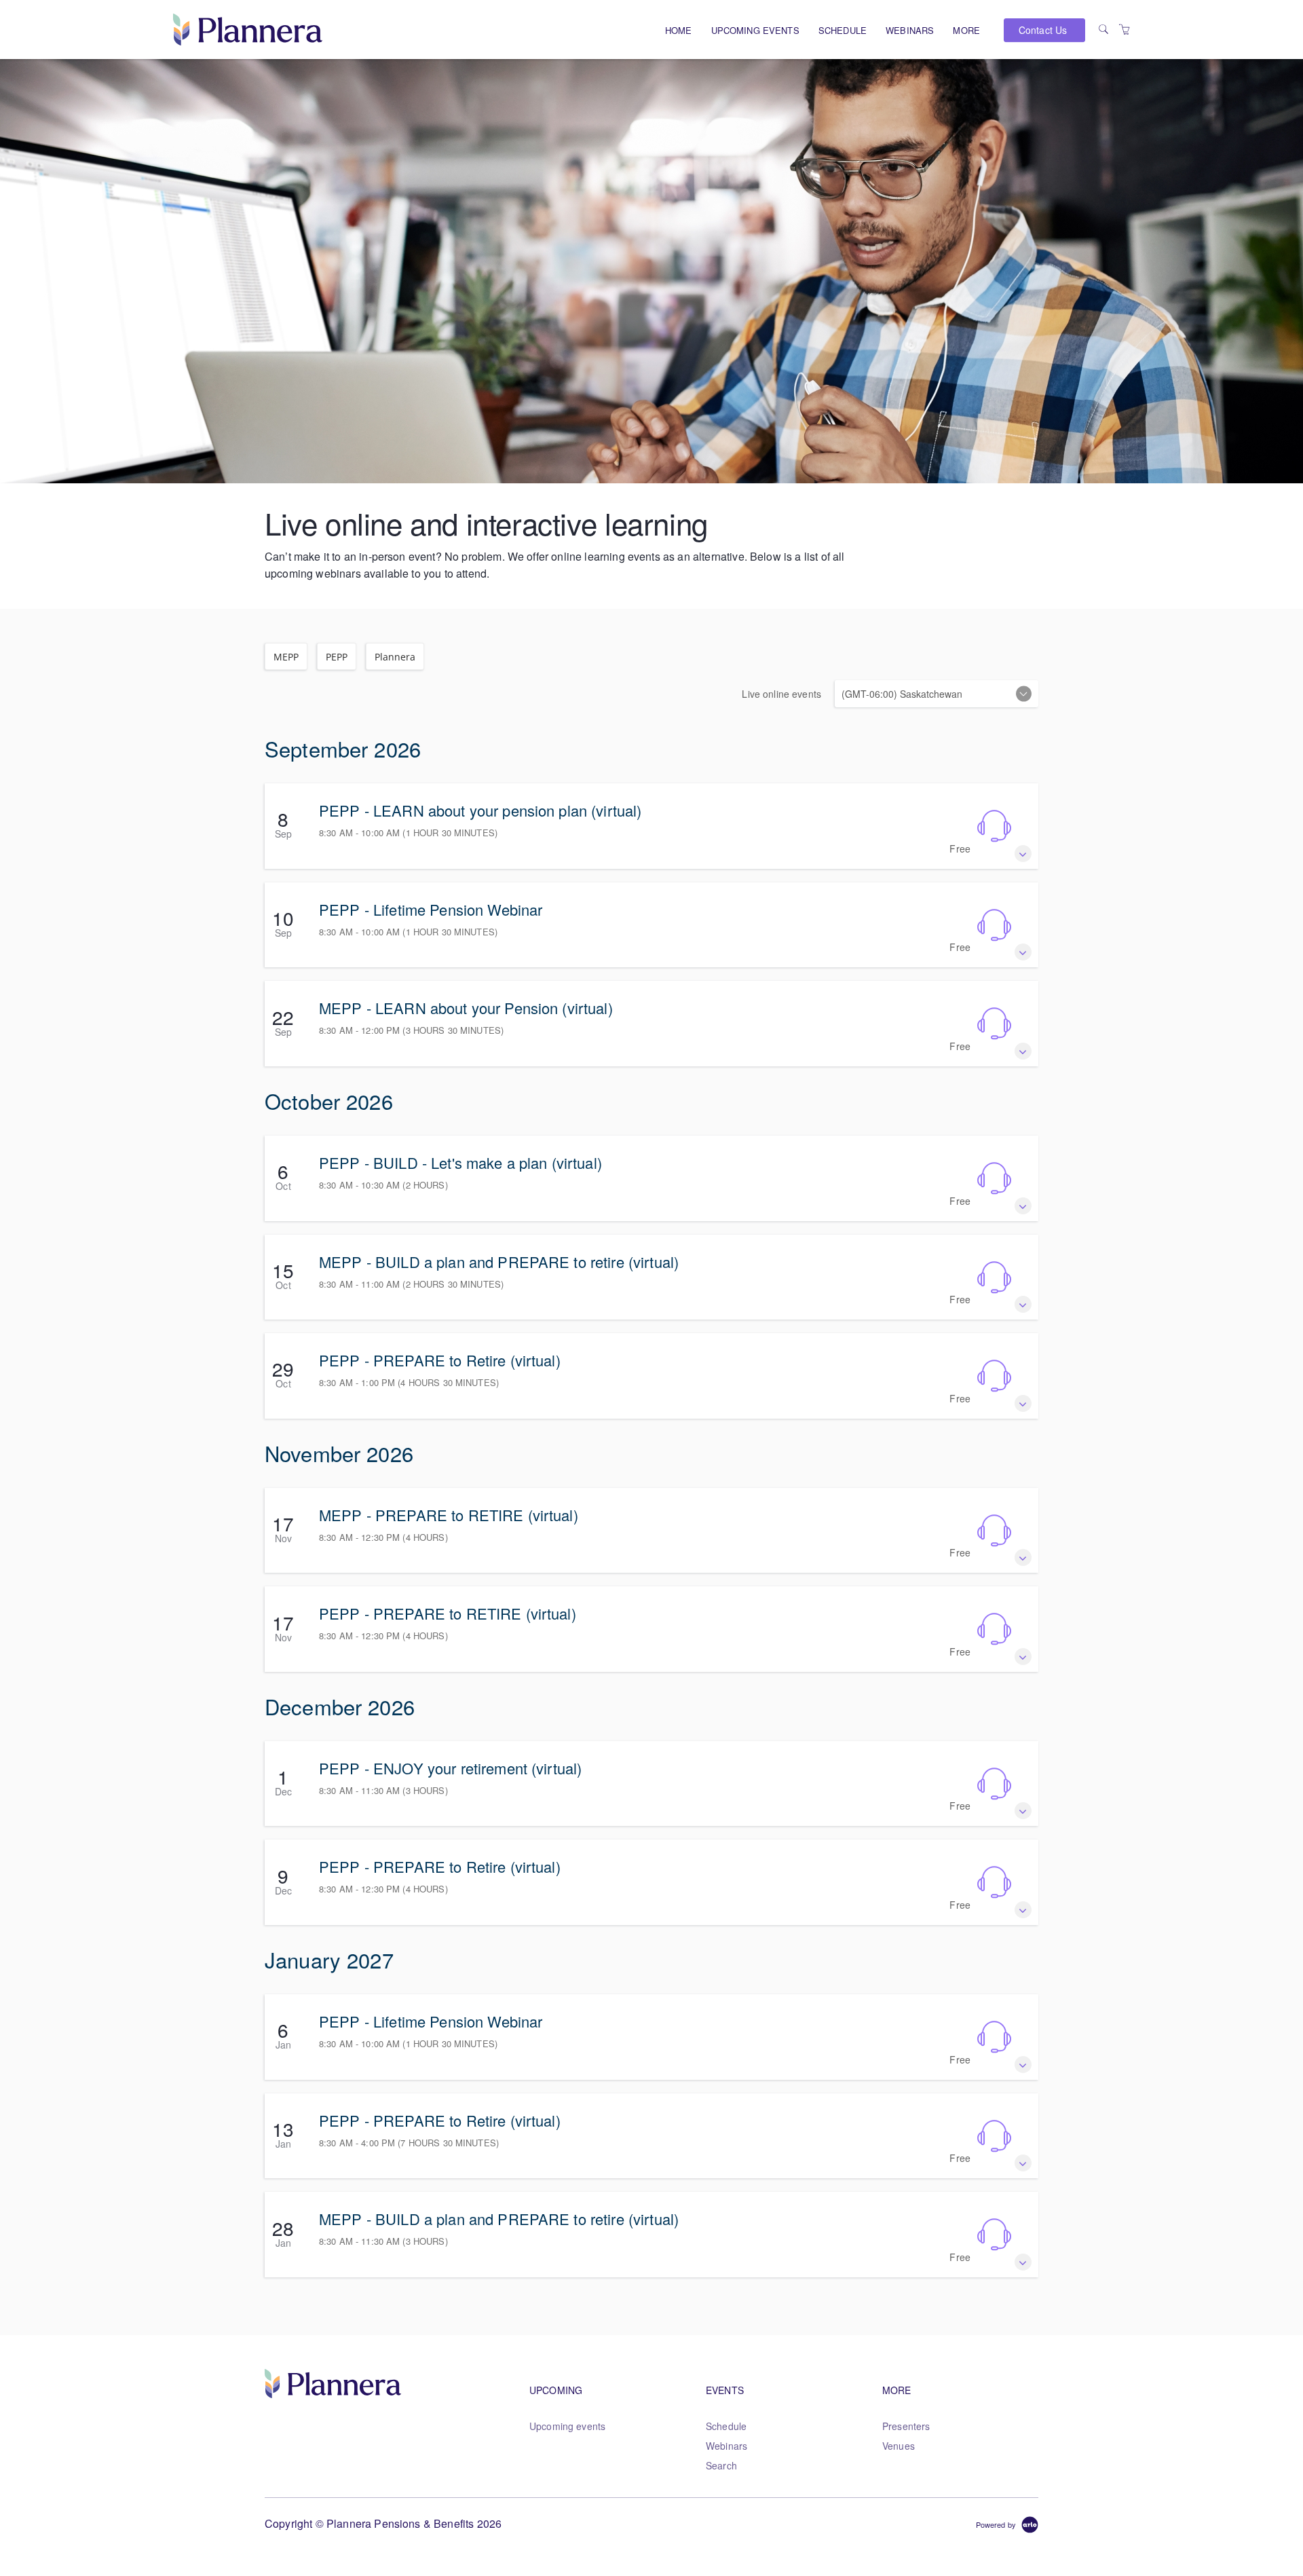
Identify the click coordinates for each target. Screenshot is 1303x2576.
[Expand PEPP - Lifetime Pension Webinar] (1023, 952)
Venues (899, 2446)
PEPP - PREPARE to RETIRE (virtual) (448, 1613)
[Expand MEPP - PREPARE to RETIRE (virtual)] (1023, 1557)
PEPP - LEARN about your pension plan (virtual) (480, 810)
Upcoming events (755, 30)
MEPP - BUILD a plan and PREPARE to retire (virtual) (499, 1262)
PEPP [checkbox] (337, 657)
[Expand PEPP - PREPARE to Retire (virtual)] (1023, 1403)
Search (721, 2465)
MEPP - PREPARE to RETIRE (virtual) (449, 1515)
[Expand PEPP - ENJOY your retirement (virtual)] (1023, 1811)
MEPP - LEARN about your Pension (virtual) (466, 1008)
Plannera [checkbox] (395, 657)
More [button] (966, 30)
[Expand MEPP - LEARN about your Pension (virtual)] (1023, 1051)
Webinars (910, 30)
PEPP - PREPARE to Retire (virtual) (440, 1360)
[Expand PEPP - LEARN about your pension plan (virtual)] (1023, 854)
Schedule (843, 30)
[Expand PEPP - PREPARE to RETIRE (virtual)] (1023, 1657)
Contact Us (1043, 30)
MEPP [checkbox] (286, 657)
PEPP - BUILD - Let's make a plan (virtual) (460, 1162)
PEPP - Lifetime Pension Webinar (431, 909)
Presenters (906, 2426)
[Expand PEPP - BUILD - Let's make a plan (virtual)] (1023, 1206)
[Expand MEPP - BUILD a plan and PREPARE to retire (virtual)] (1023, 1304)
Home (679, 30)
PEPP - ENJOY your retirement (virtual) (450, 1768)
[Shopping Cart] (1125, 29)
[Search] (1103, 29)
